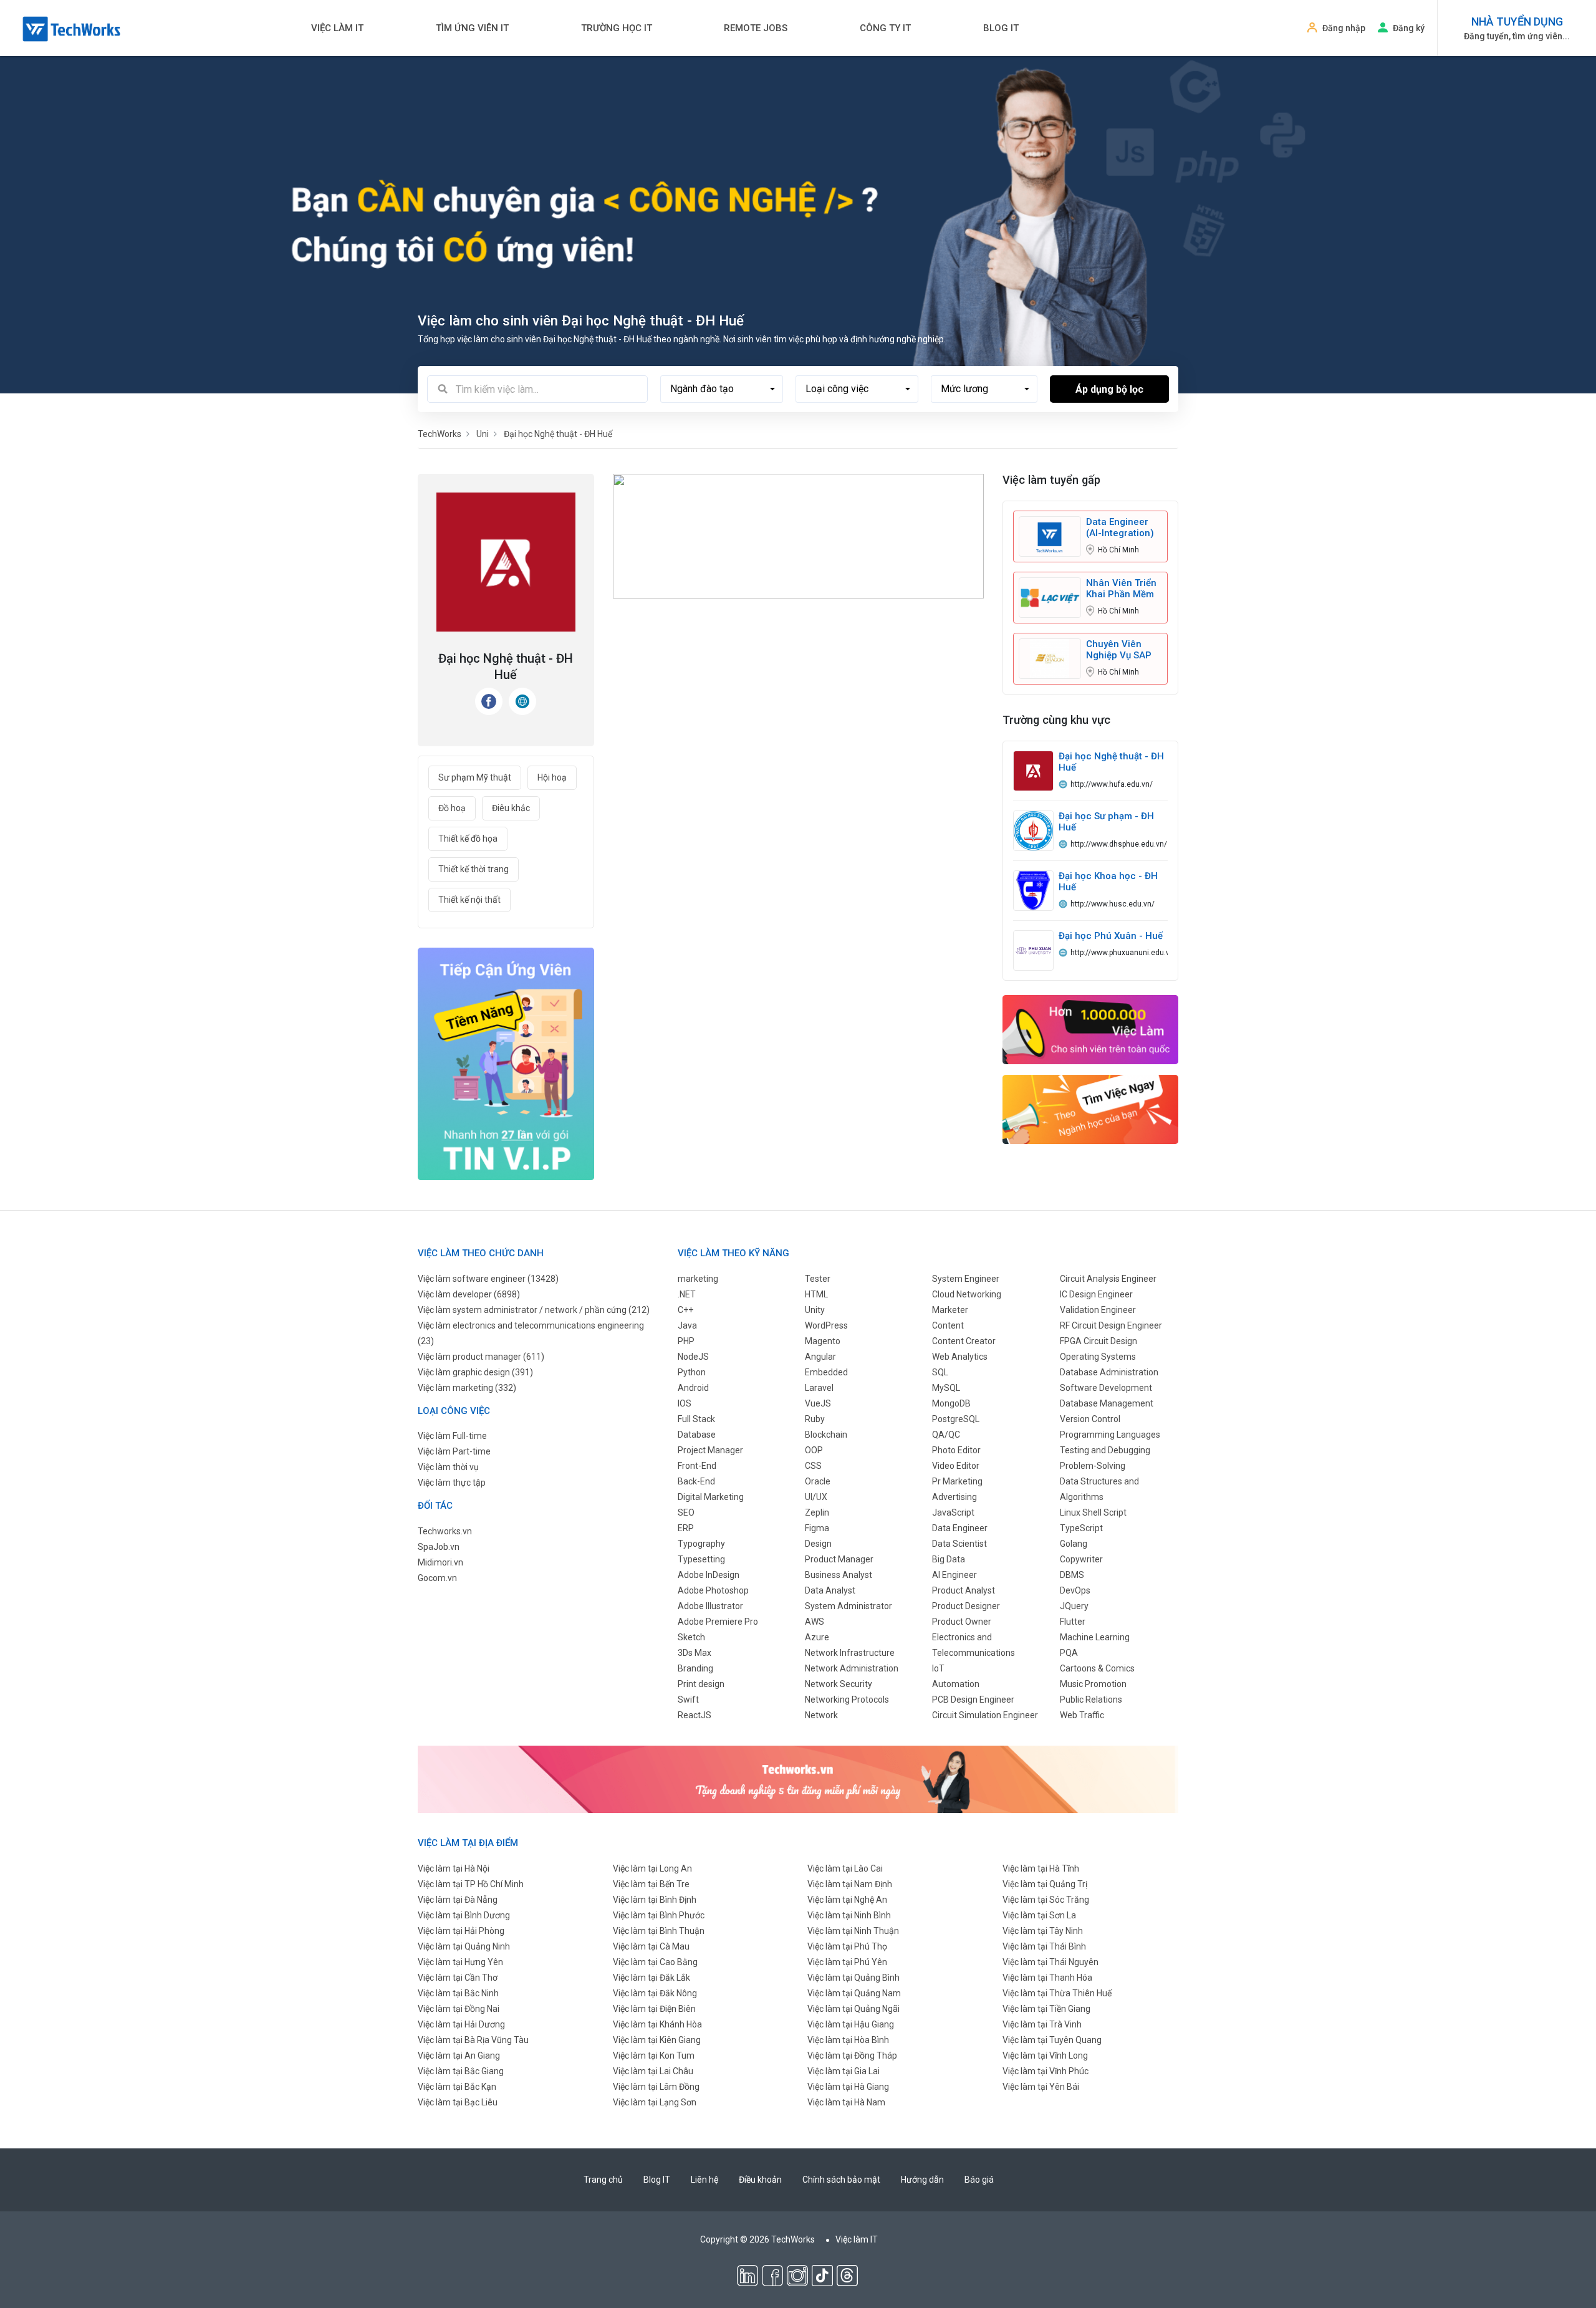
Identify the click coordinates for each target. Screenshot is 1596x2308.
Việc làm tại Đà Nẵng (458, 1900)
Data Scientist (959, 1544)
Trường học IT (617, 28)
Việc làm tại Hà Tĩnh (1041, 1868)
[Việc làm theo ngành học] (1091, 1109)
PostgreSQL (956, 1419)
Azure (817, 1637)
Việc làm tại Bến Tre (651, 1884)
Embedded (826, 1372)
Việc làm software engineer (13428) (488, 1279)
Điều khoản (760, 2180)
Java (687, 1325)
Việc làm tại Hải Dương (461, 2024)
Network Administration (852, 1668)
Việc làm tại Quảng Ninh (464, 1946)
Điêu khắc (511, 808)
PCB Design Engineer (973, 1700)
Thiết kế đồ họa (468, 839)
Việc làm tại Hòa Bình (848, 2040)
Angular (820, 1357)
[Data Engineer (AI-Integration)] (1050, 536)
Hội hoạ (552, 777)
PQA (1069, 1653)
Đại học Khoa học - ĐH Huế (1108, 882)
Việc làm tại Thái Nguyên (1050, 1962)
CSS (813, 1466)
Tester (818, 1279)
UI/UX (816, 1497)
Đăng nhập (1344, 28)
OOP (814, 1450)
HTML (816, 1294)
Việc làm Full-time (452, 1436)
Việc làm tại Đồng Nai (459, 2009)
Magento (823, 1341)
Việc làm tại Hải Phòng (461, 1931)
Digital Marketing (711, 1497)
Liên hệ (704, 2180)
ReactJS (695, 1715)
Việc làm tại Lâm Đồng (656, 2087)
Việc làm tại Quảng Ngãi (853, 2009)
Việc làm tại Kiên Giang (657, 2040)
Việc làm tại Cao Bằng (655, 1962)
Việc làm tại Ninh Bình (849, 1915)
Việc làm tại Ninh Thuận (853, 1931)
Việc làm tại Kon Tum (654, 2056)
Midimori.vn (440, 1562)
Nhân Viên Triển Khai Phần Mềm (1121, 589)
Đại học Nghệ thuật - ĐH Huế (1111, 762)
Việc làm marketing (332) (467, 1388)
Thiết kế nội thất (469, 900)
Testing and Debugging (1105, 1450)
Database (697, 1435)
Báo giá (979, 2180)
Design (818, 1544)
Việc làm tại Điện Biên (654, 2009)
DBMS (1072, 1575)
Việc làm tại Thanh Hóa (1047, 1978)
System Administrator (848, 1606)
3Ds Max (695, 1653)
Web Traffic (1082, 1715)
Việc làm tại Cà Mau (651, 1946)
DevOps (1075, 1590)
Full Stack (696, 1419)
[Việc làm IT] (1091, 1029)
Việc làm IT (337, 28)
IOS (685, 1403)
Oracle (818, 1481)
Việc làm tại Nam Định (850, 1884)
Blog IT (1001, 28)
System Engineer (966, 1279)
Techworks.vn (445, 1531)
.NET (687, 1294)
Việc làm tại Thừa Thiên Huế (1057, 1993)
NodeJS (693, 1357)
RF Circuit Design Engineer (1111, 1325)
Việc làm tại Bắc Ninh (458, 1993)
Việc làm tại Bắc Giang (461, 2071)
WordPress (826, 1325)
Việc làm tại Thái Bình (1044, 1946)
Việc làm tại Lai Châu (653, 2071)
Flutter (1073, 1622)
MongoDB (951, 1403)
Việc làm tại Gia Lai (844, 2071)
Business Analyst (839, 1575)
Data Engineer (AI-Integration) (1120, 527)
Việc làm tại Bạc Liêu (458, 2102)
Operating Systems (1098, 1357)
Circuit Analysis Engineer (1108, 1279)
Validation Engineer (1098, 1310)
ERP (686, 1528)
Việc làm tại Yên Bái (1041, 2087)
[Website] (522, 701)
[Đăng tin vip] (506, 1063)
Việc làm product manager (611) (481, 1357)
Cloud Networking (967, 1294)
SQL (940, 1372)
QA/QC (946, 1435)
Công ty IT (885, 28)
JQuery (1074, 1606)
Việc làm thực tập (452, 1483)
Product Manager (839, 1559)
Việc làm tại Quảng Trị (1045, 1884)
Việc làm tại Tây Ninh (1043, 1931)
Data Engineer (960, 1528)
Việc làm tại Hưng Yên (460, 1962)
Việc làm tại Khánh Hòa (657, 2024)
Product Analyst (964, 1590)
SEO (686, 1512)
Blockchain (826, 1435)
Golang (1074, 1544)
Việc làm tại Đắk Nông (655, 1993)
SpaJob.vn (439, 1547)
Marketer (950, 1310)
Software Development (1106, 1388)
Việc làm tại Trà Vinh (1042, 2024)
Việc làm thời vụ (448, 1467)
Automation (956, 1684)
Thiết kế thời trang (474, 869)
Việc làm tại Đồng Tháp (852, 2056)
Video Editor (956, 1466)
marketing (698, 1279)
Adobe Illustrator (710, 1606)
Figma (817, 1528)
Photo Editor (956, 1450)
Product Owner (962, 1622)
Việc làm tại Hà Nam (846, 2102)
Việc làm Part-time (454, 1451)
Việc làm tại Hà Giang (848, 2087)
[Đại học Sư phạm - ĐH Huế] (1033, 830)
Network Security (839, 1684)
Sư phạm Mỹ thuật (475, 777)
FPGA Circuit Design (1098, 1341)
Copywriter (1081, 1559)
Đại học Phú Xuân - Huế (1111, 936)
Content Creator (964, 1341)
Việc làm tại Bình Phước (659, 1915)
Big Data (949, 1559)
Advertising (954, 1497)
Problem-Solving (1093, 1466)
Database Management (1107, 1403)
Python (692, 1372)
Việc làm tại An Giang (459, 2056)
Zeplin (817, 1512)
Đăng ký (1409, 28)
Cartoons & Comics (1097, 1668)
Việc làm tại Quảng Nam (854, 1993)
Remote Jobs (756, 28)
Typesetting (701, 1559)
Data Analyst (830, 1590)
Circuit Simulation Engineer (985, 1715)
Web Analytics (960, 1357)
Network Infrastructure (850, 1653)
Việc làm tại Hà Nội (454, 1868)
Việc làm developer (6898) (469, 1294)
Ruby (815, 1419)
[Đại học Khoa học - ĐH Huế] (1033, 890)
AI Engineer (954, 1575)
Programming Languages (1110, 1435)
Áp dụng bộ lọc (1109, 389)
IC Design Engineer (1096, 1294)
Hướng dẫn (922, 2180)
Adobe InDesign (709, 1575)
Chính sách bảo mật (841, 2180)
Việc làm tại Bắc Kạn (457, 2087)
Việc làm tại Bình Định (655, 1900)
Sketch (691, 1637)
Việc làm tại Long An (652, 1868)
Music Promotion (1093, 1684)
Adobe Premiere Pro (718, 1622)
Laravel (819, 1388)
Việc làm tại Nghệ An (847, 1900)
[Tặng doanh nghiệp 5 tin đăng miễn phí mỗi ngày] (798, 1779)
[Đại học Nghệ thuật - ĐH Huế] (1033, 771)
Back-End (696, 1481)
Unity (815, 1310)
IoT (938, 1668)
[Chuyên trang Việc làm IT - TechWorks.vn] (72, 29)
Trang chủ (603, 2180)
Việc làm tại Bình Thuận (659, 1931)
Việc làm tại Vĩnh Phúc (1046, 2071)
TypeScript (1081, 1528)
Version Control (1090, 1419)
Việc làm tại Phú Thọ (847, 1946)
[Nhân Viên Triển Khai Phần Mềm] (1050, 597)
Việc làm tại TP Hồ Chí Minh (471, 1884)
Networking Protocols (847, 1700)
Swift (688, 1700)
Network (821, 1715)
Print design (701, 1684)
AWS (815, 1622)
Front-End (697, 1466)
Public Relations (1091, 1700)
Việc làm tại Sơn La (1039, 1915)
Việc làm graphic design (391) (475, 1372)
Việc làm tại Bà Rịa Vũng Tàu (473, 2040)
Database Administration (1109, 1372)
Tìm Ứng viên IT (472, 28)
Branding (695, 1668)
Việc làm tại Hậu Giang (851, 2024)
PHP (686, 1341)
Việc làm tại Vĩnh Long (1045, 2056)
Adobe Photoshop (713, 1590)
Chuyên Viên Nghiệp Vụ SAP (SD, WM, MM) (1119, 650)
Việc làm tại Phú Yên (847, 1962)
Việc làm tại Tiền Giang (1046, 2009)
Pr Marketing (957, 1481)
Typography (701, 1544)
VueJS (818, 1403)
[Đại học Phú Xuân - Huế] (1033, 950)
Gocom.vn (437, 1578)
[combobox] (722, 389)
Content (948, 1325)
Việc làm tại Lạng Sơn (655, 2102)
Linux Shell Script (1093, 1512)
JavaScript (953, 1512)
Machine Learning (1095, 1637)
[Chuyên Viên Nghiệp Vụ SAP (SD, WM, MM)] (1050, 658)
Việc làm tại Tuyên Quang (1052, 2040)
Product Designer (966, 1606)
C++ (685, 1310)
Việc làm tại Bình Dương (464, 1915)
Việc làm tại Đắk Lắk (651, 1978)
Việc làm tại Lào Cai (845, 1868)
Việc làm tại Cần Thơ (458, 1978)
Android (693, 1388)
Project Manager (710, 1450)
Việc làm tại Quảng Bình (853, 1978)
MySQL (946, 1388)
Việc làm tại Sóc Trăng (1046, 1900)
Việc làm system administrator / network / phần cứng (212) (534, 1310)
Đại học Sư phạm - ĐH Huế (1106, 822)
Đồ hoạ (452, 808)
